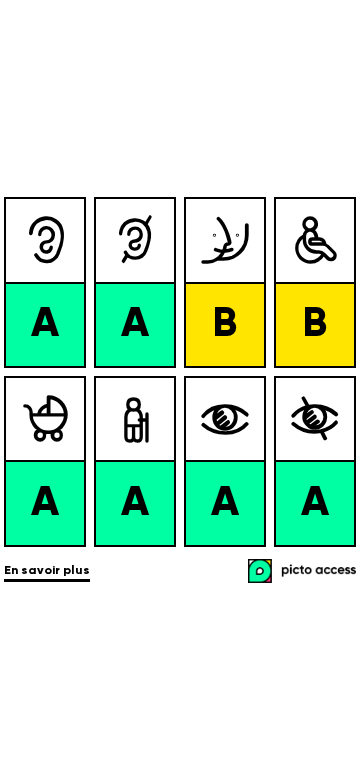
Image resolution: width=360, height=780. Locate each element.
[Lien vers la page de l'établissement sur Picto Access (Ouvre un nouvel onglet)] (304, 573)
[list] (180, 372)
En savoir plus (47, 571)
